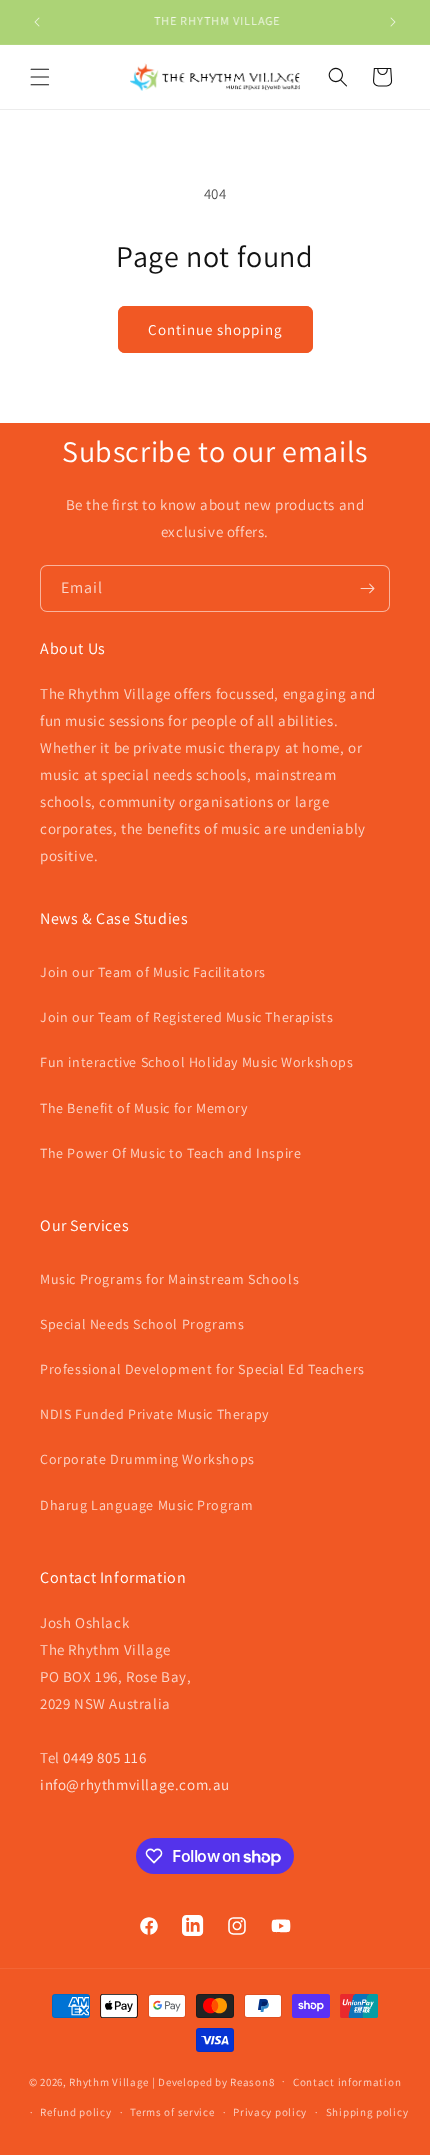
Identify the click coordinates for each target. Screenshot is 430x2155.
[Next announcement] (393, 22)
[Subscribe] (367, 588)
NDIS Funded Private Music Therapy (154, 1414)
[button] (40, 77)
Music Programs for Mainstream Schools (169, 1279)
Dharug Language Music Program (146, 1505)
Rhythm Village (109, 2081)
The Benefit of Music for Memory (144, 1108)
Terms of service (172, 2112)
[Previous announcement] (37, 22)
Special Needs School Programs (142, 1324)
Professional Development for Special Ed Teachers (202, 1369)
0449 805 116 (104, 1757)
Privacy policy (270, 2112)
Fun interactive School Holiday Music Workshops (197, 1062)
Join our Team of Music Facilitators (153, 972)
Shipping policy (367, 2112)
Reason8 (252, 2081)
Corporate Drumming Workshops (147, 1459)
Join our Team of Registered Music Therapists (186, 1017)
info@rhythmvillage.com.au (135, 1784)
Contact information (347, 2082)
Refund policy (75, 2112)
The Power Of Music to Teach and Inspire (170, 1153)
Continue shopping (215, 329)
